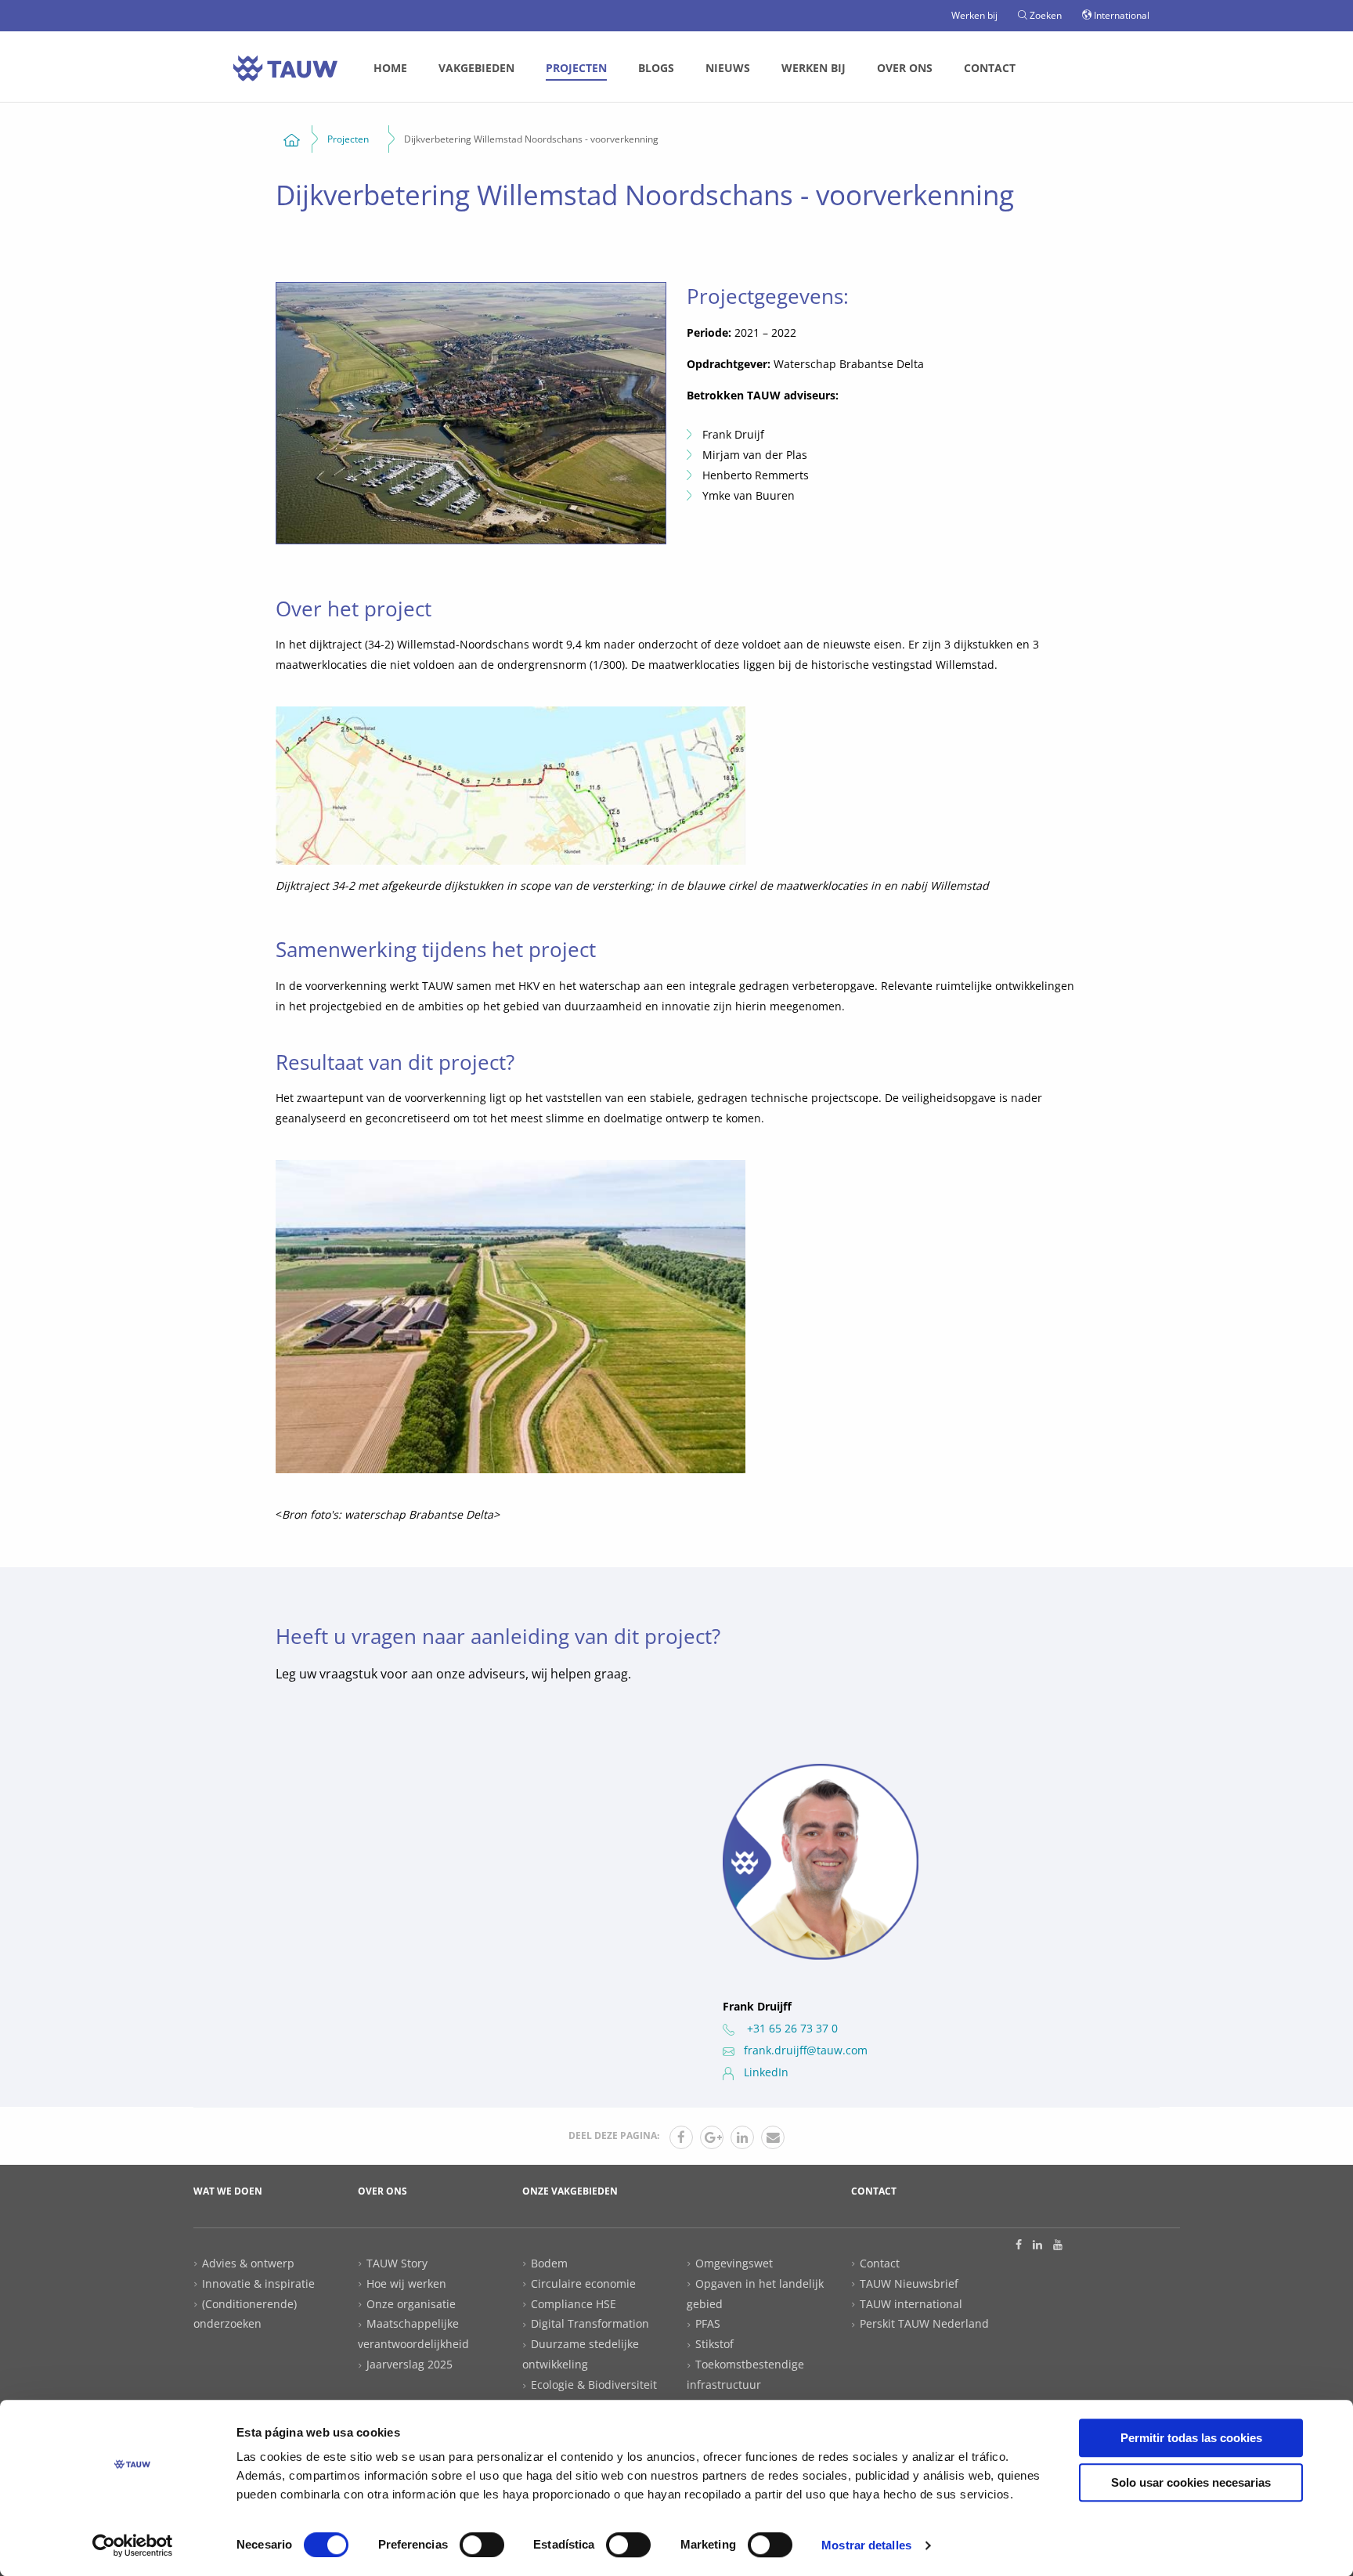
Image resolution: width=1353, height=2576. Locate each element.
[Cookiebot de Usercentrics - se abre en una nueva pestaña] (133, 2545)
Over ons (905, 68)
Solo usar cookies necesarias (1191, 2482)
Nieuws (728, 68)
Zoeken (1045, 15)
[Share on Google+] (712, 2137)
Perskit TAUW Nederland (924, 2323)
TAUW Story (397, 2263)
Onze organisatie (411, 2304)
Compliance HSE (574, 2304)
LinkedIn (766, 2072)
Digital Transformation (590, 2323)
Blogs (656, 68)
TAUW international (911, 2304)
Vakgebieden (476, 68)
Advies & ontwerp (248, 2263)
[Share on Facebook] (681, 2137)
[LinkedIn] (1037, 2245)
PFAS (708, 2323)
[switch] (482, 2545)
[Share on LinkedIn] (742, 2137)
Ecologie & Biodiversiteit (594, 2385)
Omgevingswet (734, 2263)
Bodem (549, 2263)
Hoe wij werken (406, 2283)
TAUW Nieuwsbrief (909, 2283)
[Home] (292, 139)
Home (390, 68)
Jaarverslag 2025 (410, 2364)
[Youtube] (1058, 2245)
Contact (990, 68)
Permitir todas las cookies (1191, 2438)
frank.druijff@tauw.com (806, 2050)
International (1120, 15)
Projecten (576, 68)
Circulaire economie (583, 2283)
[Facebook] (1019, 2245)
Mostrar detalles (866, 2545)
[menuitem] (390, 68)
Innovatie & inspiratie (258, 2283)
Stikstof (714, 2344)
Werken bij (974, 15)
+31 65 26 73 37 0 (791, 2028)
